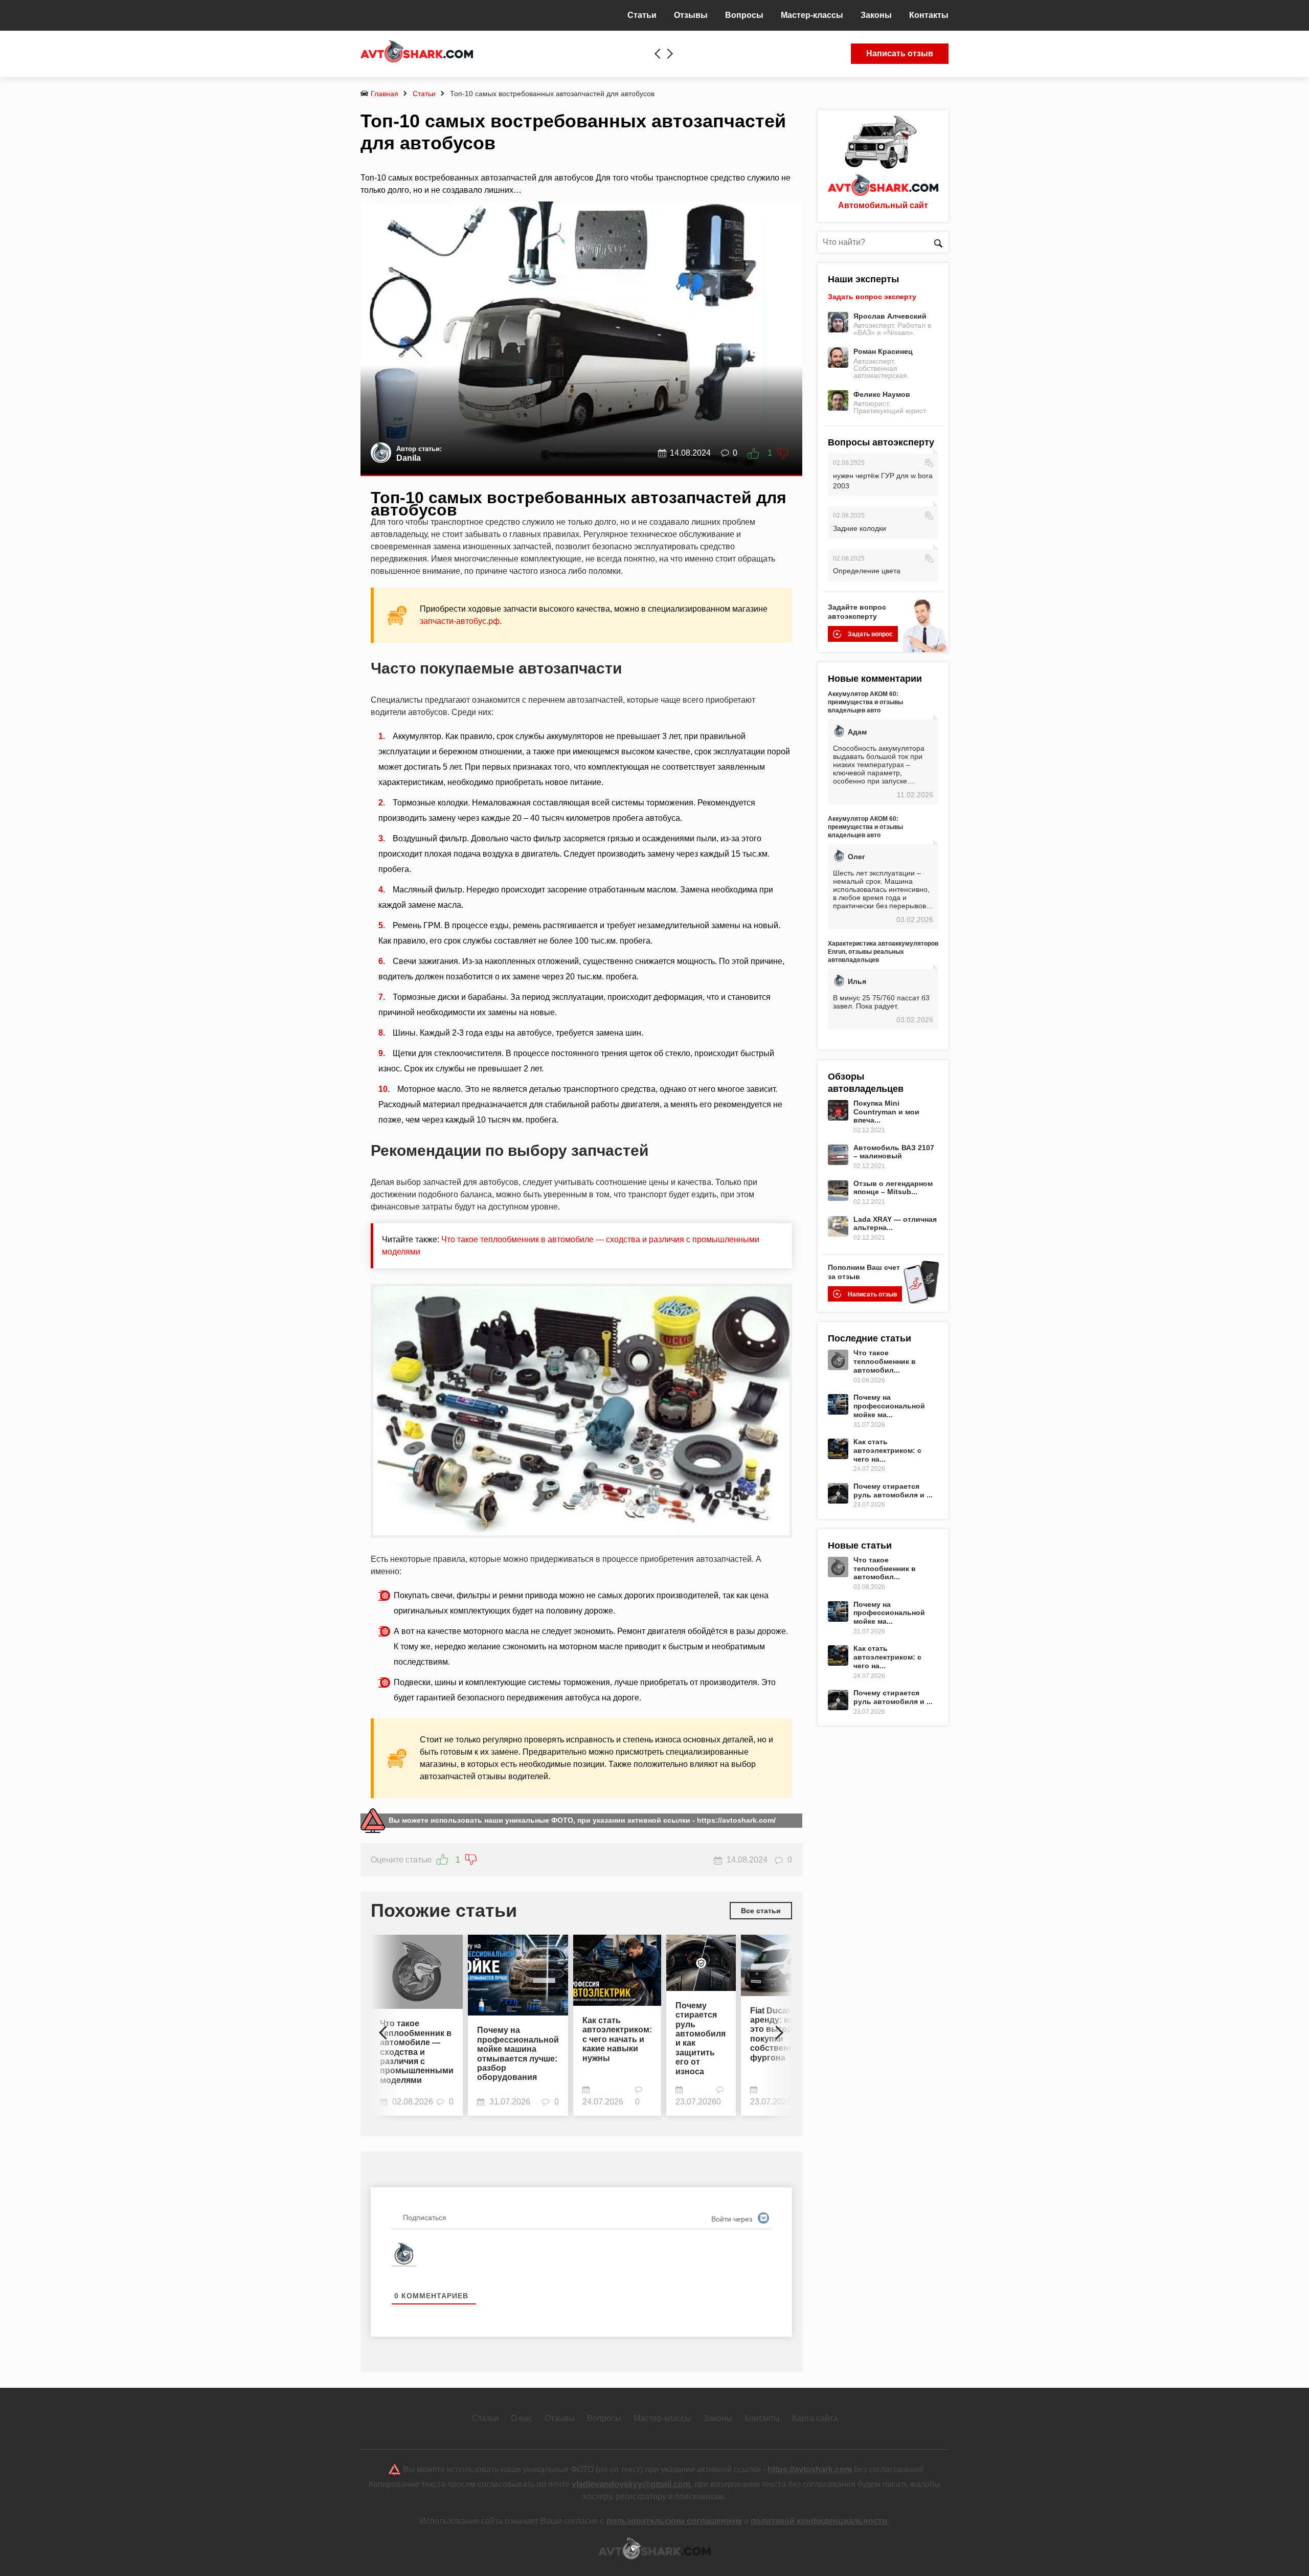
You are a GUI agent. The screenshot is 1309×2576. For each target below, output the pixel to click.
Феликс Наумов (882, 394)
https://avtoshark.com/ (736, 1820)
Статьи (424, 94)
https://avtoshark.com (810, 2469)
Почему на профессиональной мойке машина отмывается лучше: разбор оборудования (518, 2054)
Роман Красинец (883, 351)
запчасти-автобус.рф (460, 621)
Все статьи (761, 1911)
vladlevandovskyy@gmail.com (631, 2484)
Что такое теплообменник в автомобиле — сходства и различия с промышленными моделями (417, 2052)
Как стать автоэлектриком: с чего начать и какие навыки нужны (617, 2039)
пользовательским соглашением (674, 2521)
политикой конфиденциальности (819, 2521)
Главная (385, 94)
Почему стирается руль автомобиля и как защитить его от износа (701, 2039)
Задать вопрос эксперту (872, 297)
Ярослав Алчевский (890, 316)
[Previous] (386, 2028)
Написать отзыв (900, 53)
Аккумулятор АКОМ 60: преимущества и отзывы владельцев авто (865, 702)
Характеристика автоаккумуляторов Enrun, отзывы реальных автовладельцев (883, 952)
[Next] (777, 2028)
